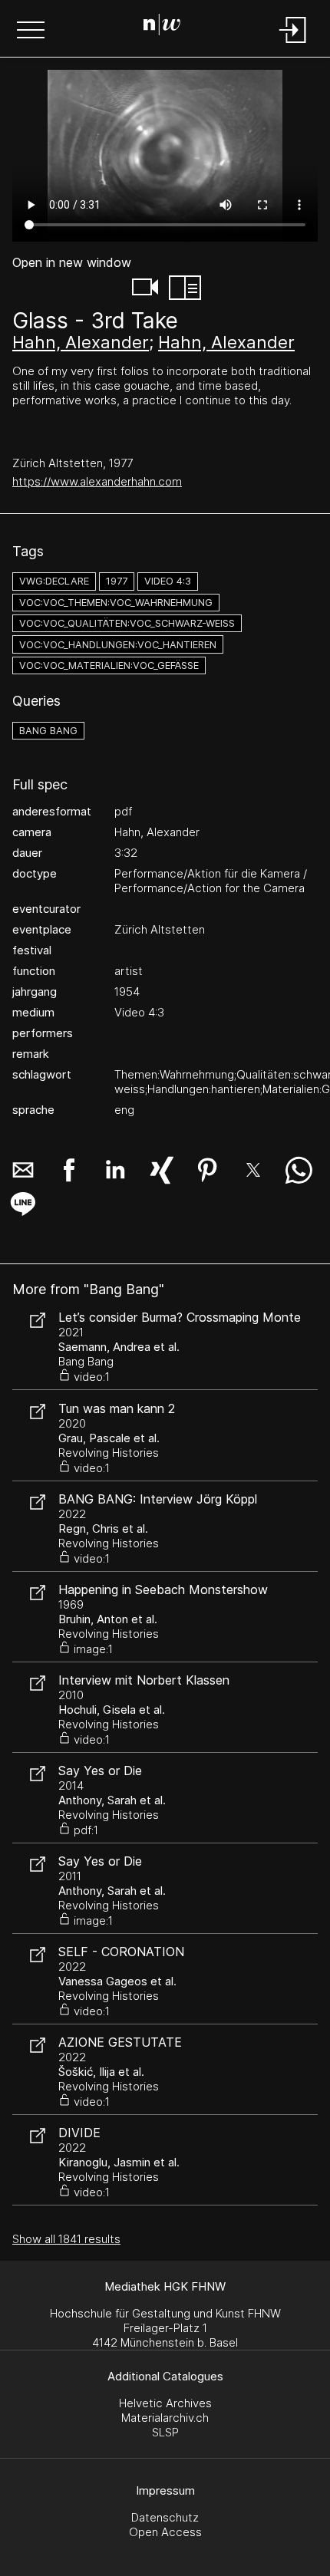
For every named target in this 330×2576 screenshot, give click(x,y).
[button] (31, 31)
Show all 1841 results (66, 2239)
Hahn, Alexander (81, 342)
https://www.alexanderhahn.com (97, 481)
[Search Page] (162, 27)
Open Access (165, 2532)
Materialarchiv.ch (165, 2418)
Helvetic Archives (165, 2403)
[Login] (293, 44)
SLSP (165, 2432)
